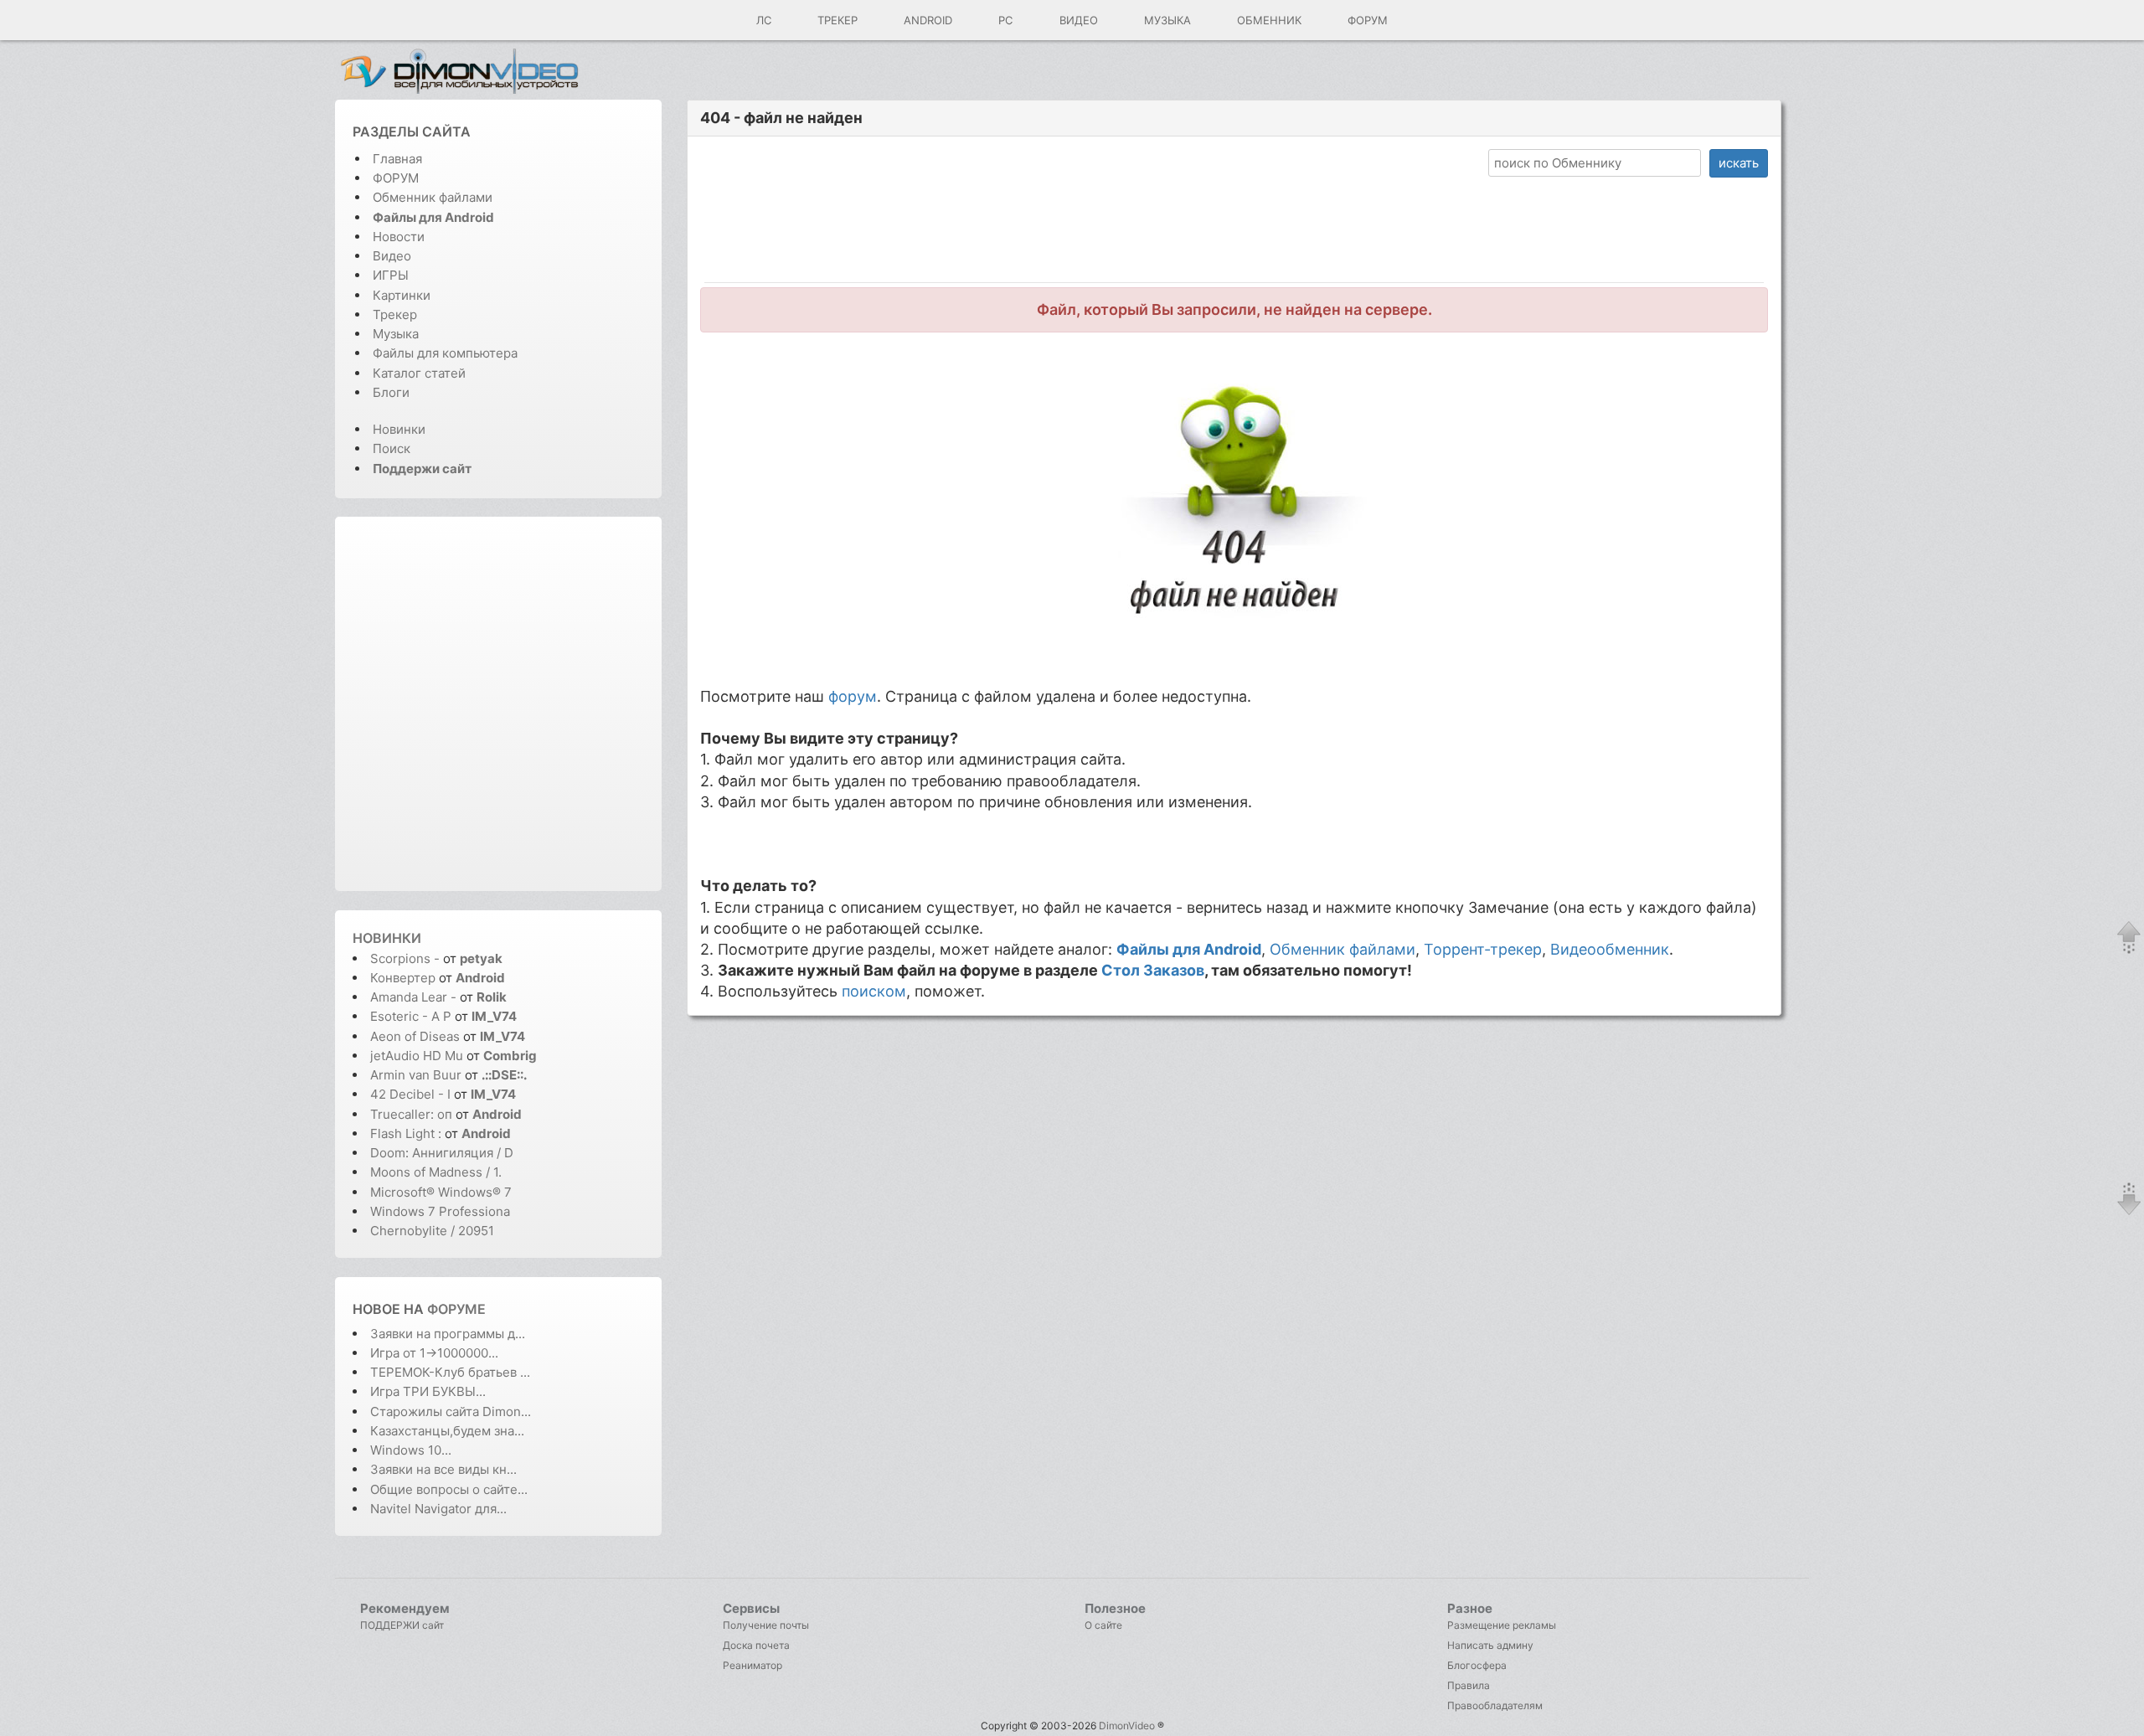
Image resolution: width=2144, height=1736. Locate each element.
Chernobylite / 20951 (432, 1231)
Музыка (1167, 20)
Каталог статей (419, 373)
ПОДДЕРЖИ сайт (402, 1625)
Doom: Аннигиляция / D (442, 1153)
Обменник (1269, 20)
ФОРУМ (396, 178)
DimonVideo (1127, 1726)
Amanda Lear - (415, 997)
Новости (399, 237)
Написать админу (1490, 1645)
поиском (874, 991)
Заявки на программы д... (448, 1334)
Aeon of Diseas (415, 1036)
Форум (1368, 20)
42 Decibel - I (410, 1094)
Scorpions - (407, 958)
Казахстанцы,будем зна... (447, 1431)
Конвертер (403, 978)
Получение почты (766, 1625)
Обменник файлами (433, 197)
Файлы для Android (1189, 949)
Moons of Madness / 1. (436, 1172)
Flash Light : (407, 1133)
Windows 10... (411, 1450)
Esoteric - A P (411, 1016)
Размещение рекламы (1502, 1625)
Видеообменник (1610, 949)
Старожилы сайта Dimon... (451, 1411)
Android (928, 20)
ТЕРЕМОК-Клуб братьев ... (450, 1372)
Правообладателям (1495, 1705)
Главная (397, 159)
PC (1005, 20)
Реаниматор (752, 1665)
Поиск (392, 448)
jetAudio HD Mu (417, 1056)
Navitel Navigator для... (438, 1509)
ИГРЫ (391, 275)
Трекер (837, 20)
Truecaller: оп (411, 1114)
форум (853, 696)
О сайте (1103, 1625)
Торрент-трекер (1483, 949)
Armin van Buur (416, 1075)
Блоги (391, 392)
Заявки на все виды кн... (443, 1469)
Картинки (402, 295)
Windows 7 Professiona (440, 1211)
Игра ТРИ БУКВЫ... (428, 1391)
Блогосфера (1477, 1665)
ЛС (764, 20)
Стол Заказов (1153, 970)
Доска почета (756, 1645)
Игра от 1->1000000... (434, 1353)
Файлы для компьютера (445, 353)
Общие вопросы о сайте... (449, 1489)
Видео (1079, 20)
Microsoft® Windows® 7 (441, 1192)
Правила (1469, 1685)
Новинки (399, 429)
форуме (456, 1309)
